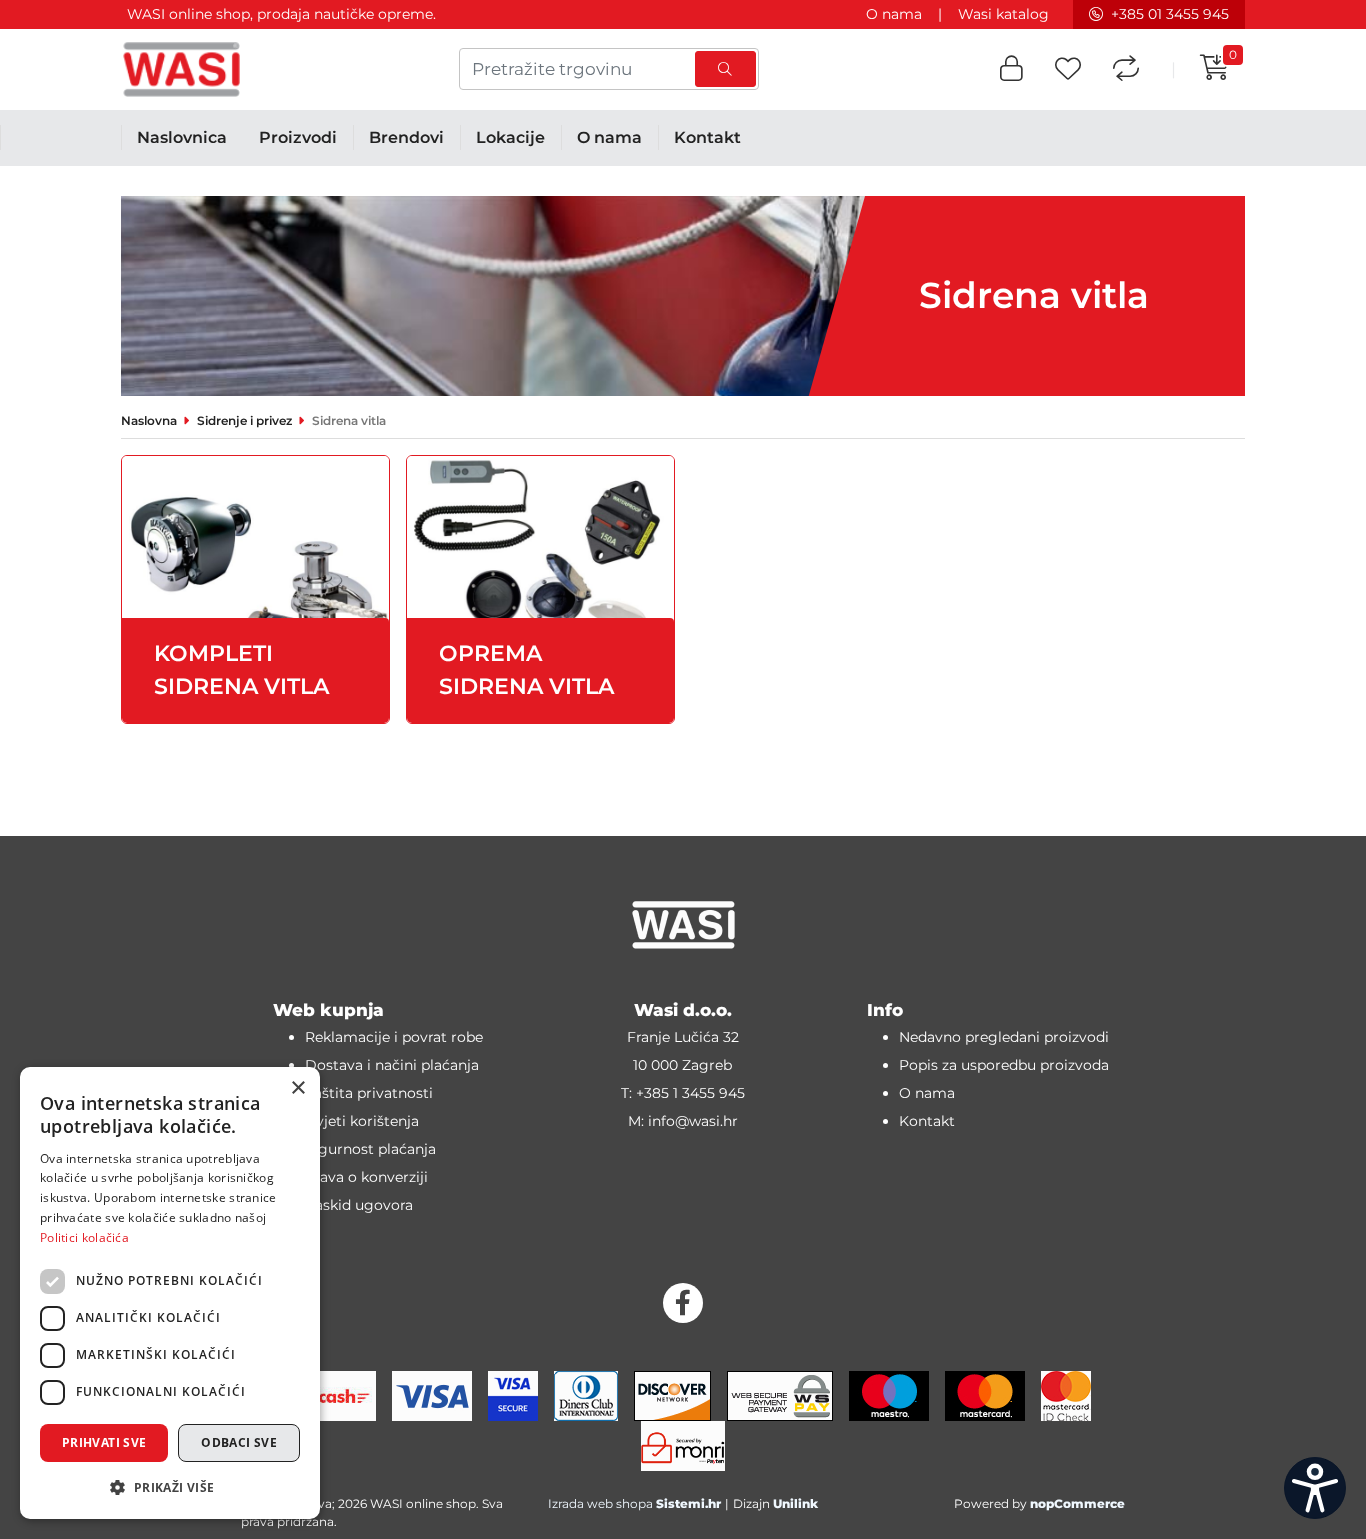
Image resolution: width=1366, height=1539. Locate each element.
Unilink (795, 1503)
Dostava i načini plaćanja (392, 1065)
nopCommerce (1077, 1503)
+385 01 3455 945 (1170, 14)
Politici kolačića (84, 1237)
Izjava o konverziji (366, 1177)
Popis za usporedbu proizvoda (1004, 1065)
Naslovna (149, 420)
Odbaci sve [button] (239, 1442)
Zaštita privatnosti (369, 1093)
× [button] (297, 1088)
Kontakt (927, 1121)
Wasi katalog (1003, 14)
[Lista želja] (1068, 69)
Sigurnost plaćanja (370, 1149)
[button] (1011, 69)
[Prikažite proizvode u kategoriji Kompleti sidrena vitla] (255, 589)
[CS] (1315, 1488)
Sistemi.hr (688, 1503)
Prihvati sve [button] (104, 1442)
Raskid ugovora (359, 1205)
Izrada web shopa (600, 1503)
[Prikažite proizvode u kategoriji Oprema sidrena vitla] (540, 589)
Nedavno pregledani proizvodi (1004, 1037)
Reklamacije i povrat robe (394, 1037)
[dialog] (170, 1293)
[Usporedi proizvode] (1126, 69)
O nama (894, 14)
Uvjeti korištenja (362, 1121)
